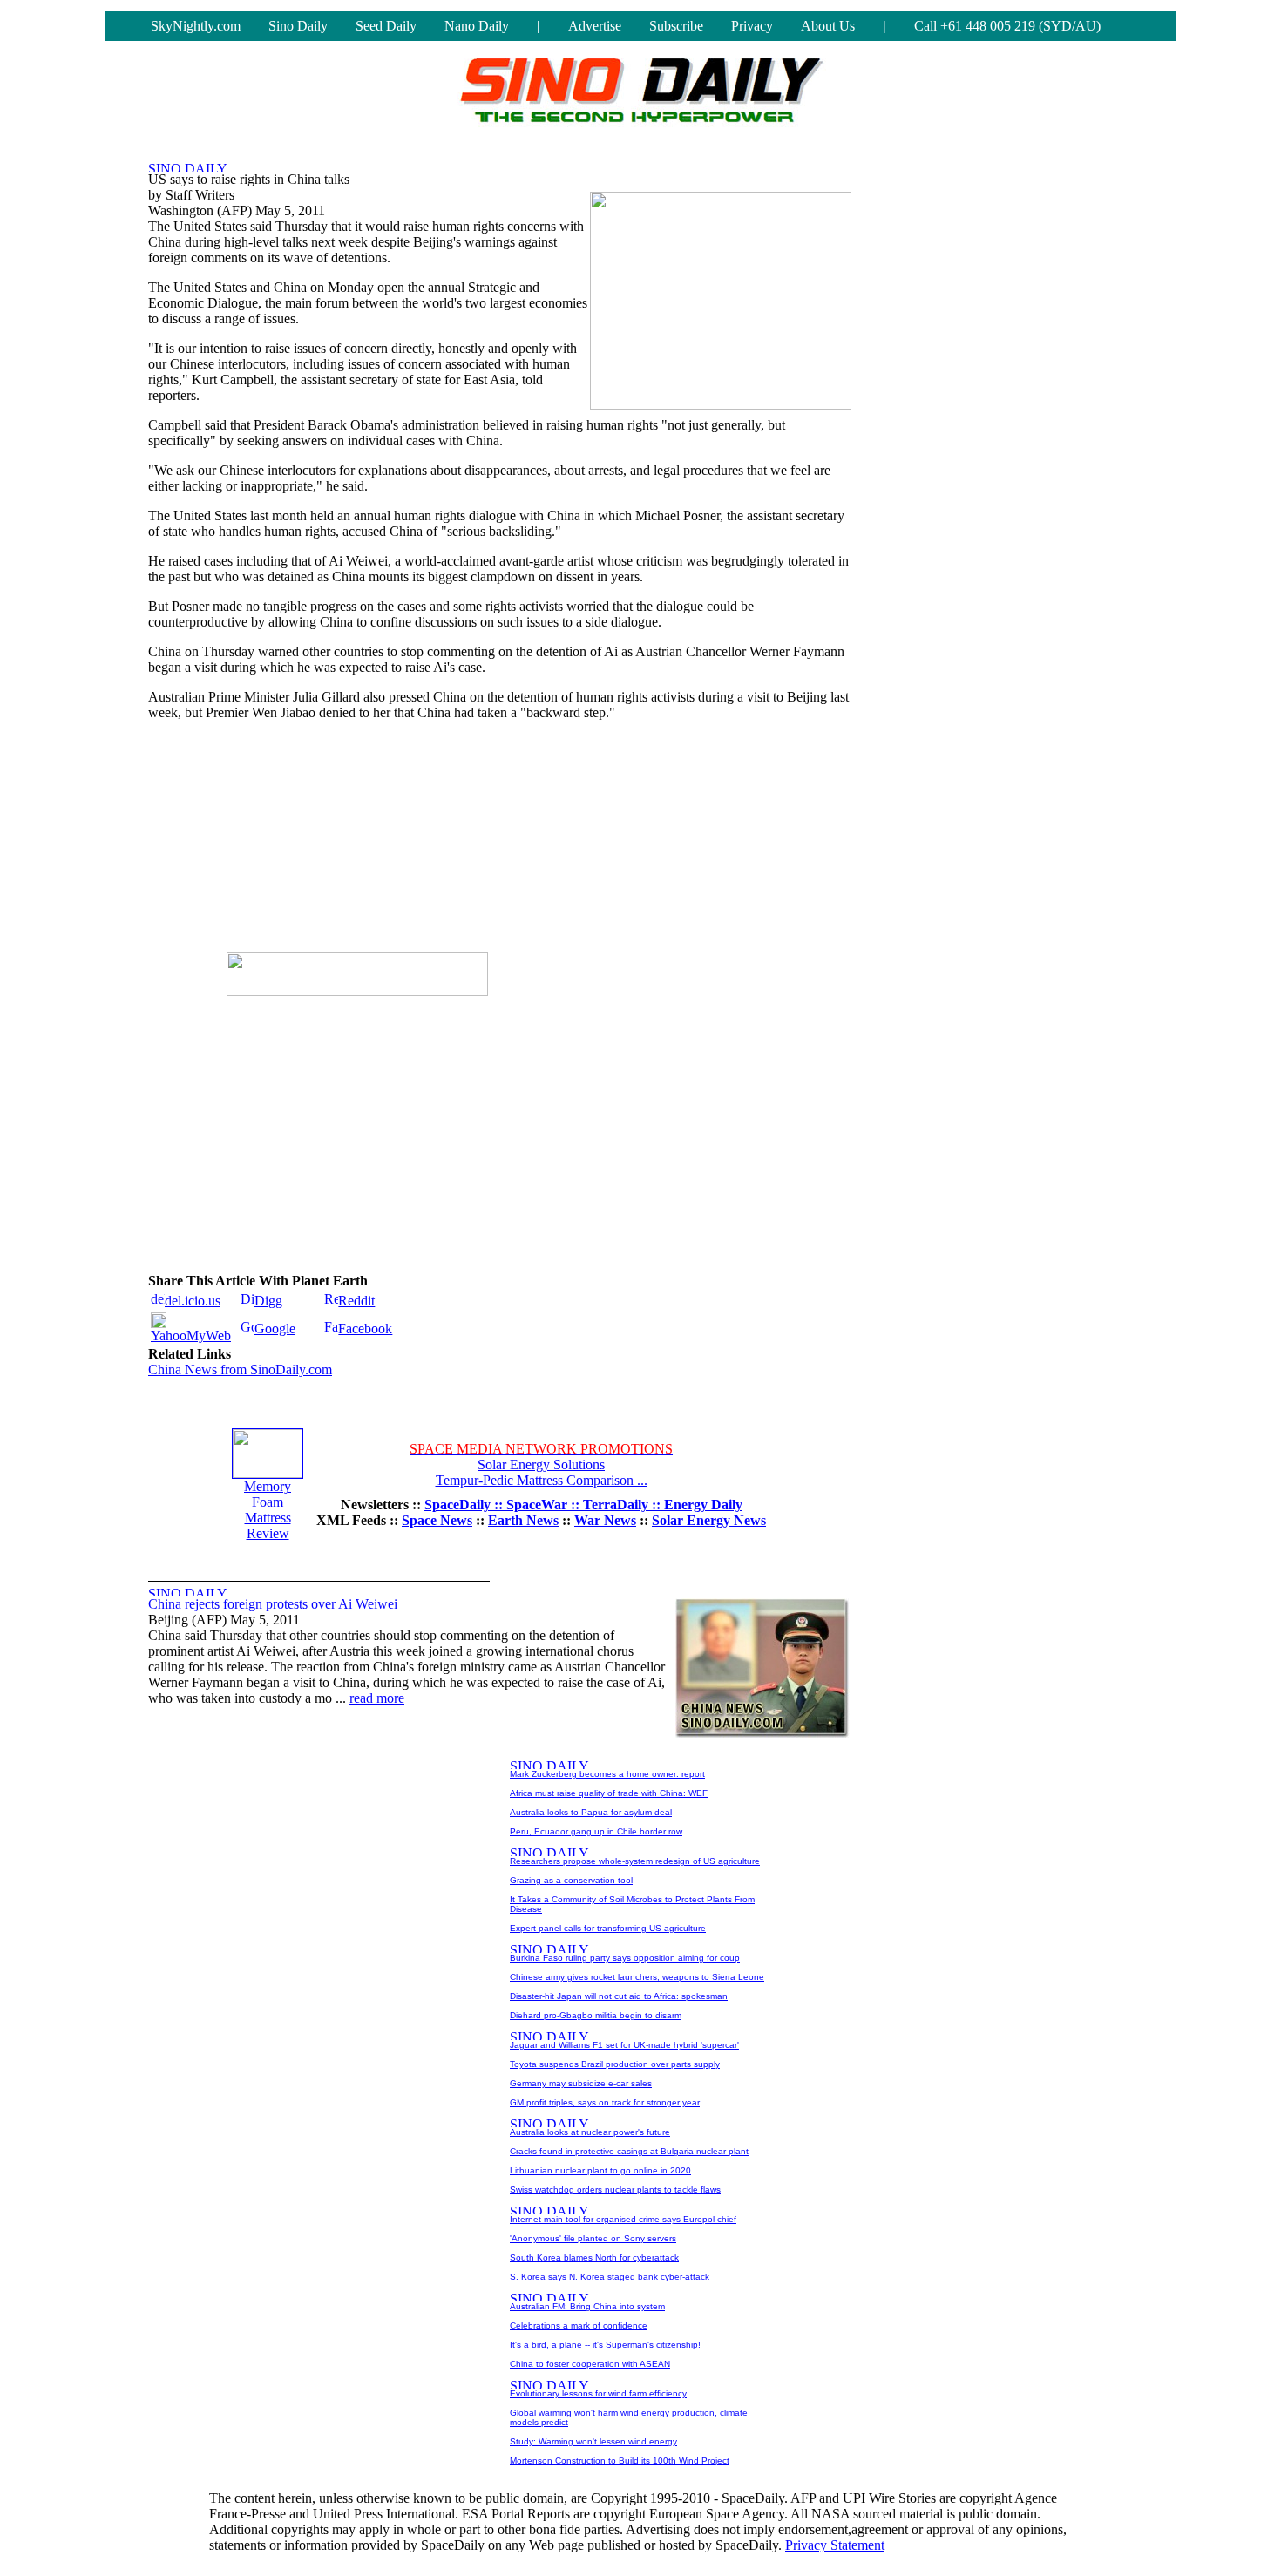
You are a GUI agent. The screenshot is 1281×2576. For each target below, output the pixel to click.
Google (275, 1329)
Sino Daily (298, 26)
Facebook (365, 1329)
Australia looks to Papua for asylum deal (591, 1812)
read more (377, 1698)
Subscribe (676, 26)
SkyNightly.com (196, 26)
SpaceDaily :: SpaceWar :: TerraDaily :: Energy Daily (583, 1505)
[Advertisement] (357, 844)
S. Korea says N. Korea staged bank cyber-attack (610, 2277)
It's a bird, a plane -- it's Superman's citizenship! (605, 2345)
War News (605, 1520)
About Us (828, 26)
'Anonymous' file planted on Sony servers (593, 2238)
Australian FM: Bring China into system (587, 2306)
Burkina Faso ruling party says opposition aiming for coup (625, 1958)
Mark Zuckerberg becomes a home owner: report (607, 1774)
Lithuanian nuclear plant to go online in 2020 (600, 2170)
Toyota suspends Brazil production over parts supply (615, 2064)
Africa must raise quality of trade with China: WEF (609, 1793)
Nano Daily (477, 26)
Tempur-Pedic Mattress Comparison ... (542, 1480)
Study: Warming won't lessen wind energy (593, 2441)
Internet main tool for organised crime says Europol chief (623, 2219)
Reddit (356, 1301)
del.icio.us (193, 1301)
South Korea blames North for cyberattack (594, 2257)
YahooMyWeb (191, 1335)
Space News (437, 1520)
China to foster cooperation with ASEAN (590, 2364)
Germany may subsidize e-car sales (581, 2083)
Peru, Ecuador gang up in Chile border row (596, 1831)
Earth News (523, 1520)
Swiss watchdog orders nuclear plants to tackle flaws (615, 2190)
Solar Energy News (709, 1520)
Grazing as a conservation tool (571, 1880)
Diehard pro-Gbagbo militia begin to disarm (596, 2015)
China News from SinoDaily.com (240, 1369)
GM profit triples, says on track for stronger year (605, 2102)
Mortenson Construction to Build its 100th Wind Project (620, 2461)
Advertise (595, 26)
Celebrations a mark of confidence (579, 2325)
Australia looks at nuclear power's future (590, 2132)
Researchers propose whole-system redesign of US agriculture (635, 1861)
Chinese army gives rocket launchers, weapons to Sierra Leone (637, 1977)
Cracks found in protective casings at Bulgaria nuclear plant (629, 2151)
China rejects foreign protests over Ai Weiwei (273, 1604)
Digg (268, 1301)
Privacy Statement (835, 2545)
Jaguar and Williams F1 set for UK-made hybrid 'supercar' (624, 2045)
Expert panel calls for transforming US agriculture (608, 1928)
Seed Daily (386, 26)
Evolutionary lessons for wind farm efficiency (598, 2393)
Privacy (752, 26)
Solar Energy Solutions (541, 1464)
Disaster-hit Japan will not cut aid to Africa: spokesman (619, 1996)
